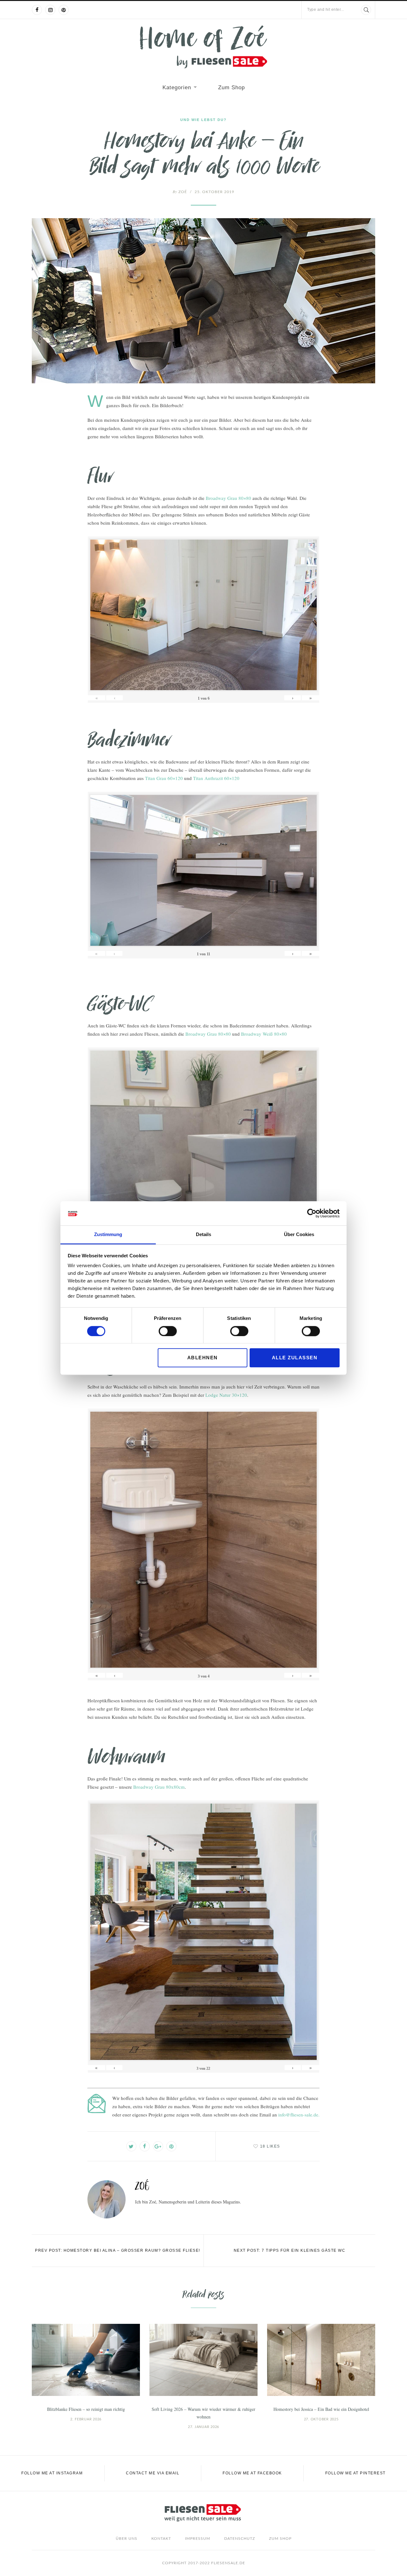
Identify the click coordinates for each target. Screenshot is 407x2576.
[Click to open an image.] (203, 301)
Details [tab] (203, 1235)
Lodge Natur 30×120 (226, 1395)
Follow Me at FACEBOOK (252, 2473)
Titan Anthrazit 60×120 (216, 778)
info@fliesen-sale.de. (299, 2115)
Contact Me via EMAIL (153, 2473)
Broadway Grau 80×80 (228, 498)
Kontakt (161, 2539)
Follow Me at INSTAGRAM (52, 2473)
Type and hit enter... (326, 10)
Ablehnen (203, 1358)
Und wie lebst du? (203, 120)
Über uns (127, 2539)
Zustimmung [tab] (108, 1235)
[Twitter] (131, 2146)
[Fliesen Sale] (203, 47)
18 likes (270, 2146)
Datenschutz (240, 2539)
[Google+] (158, 2146)
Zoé (180, 192)
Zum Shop (231, 87)
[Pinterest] (64, 10)
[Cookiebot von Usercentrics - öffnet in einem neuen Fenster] (312, 1213)
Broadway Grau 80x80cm (159, 1787)
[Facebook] (37, 10)
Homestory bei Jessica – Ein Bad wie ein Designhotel (321, 2409)
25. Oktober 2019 (214, 192)
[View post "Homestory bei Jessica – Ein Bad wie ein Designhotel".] (321, 2360)
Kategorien (177, 87)
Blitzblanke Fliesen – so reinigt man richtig (86, 2409)
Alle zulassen (295, 1358)
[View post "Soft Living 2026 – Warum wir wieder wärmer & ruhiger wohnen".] (203, 2360)
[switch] (168, 1331)
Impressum (198, 2539)
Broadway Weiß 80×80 (264, 1034)
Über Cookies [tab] (299, 1235)
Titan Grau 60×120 (164, 778)
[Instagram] (50, 10)
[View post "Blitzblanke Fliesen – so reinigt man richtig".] (86, 2360)
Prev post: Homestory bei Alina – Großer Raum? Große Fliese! (118, 2250)
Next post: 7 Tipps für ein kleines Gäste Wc (290, 2250)
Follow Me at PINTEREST (355, 2473)
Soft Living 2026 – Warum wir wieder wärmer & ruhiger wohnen (203, 2413)
